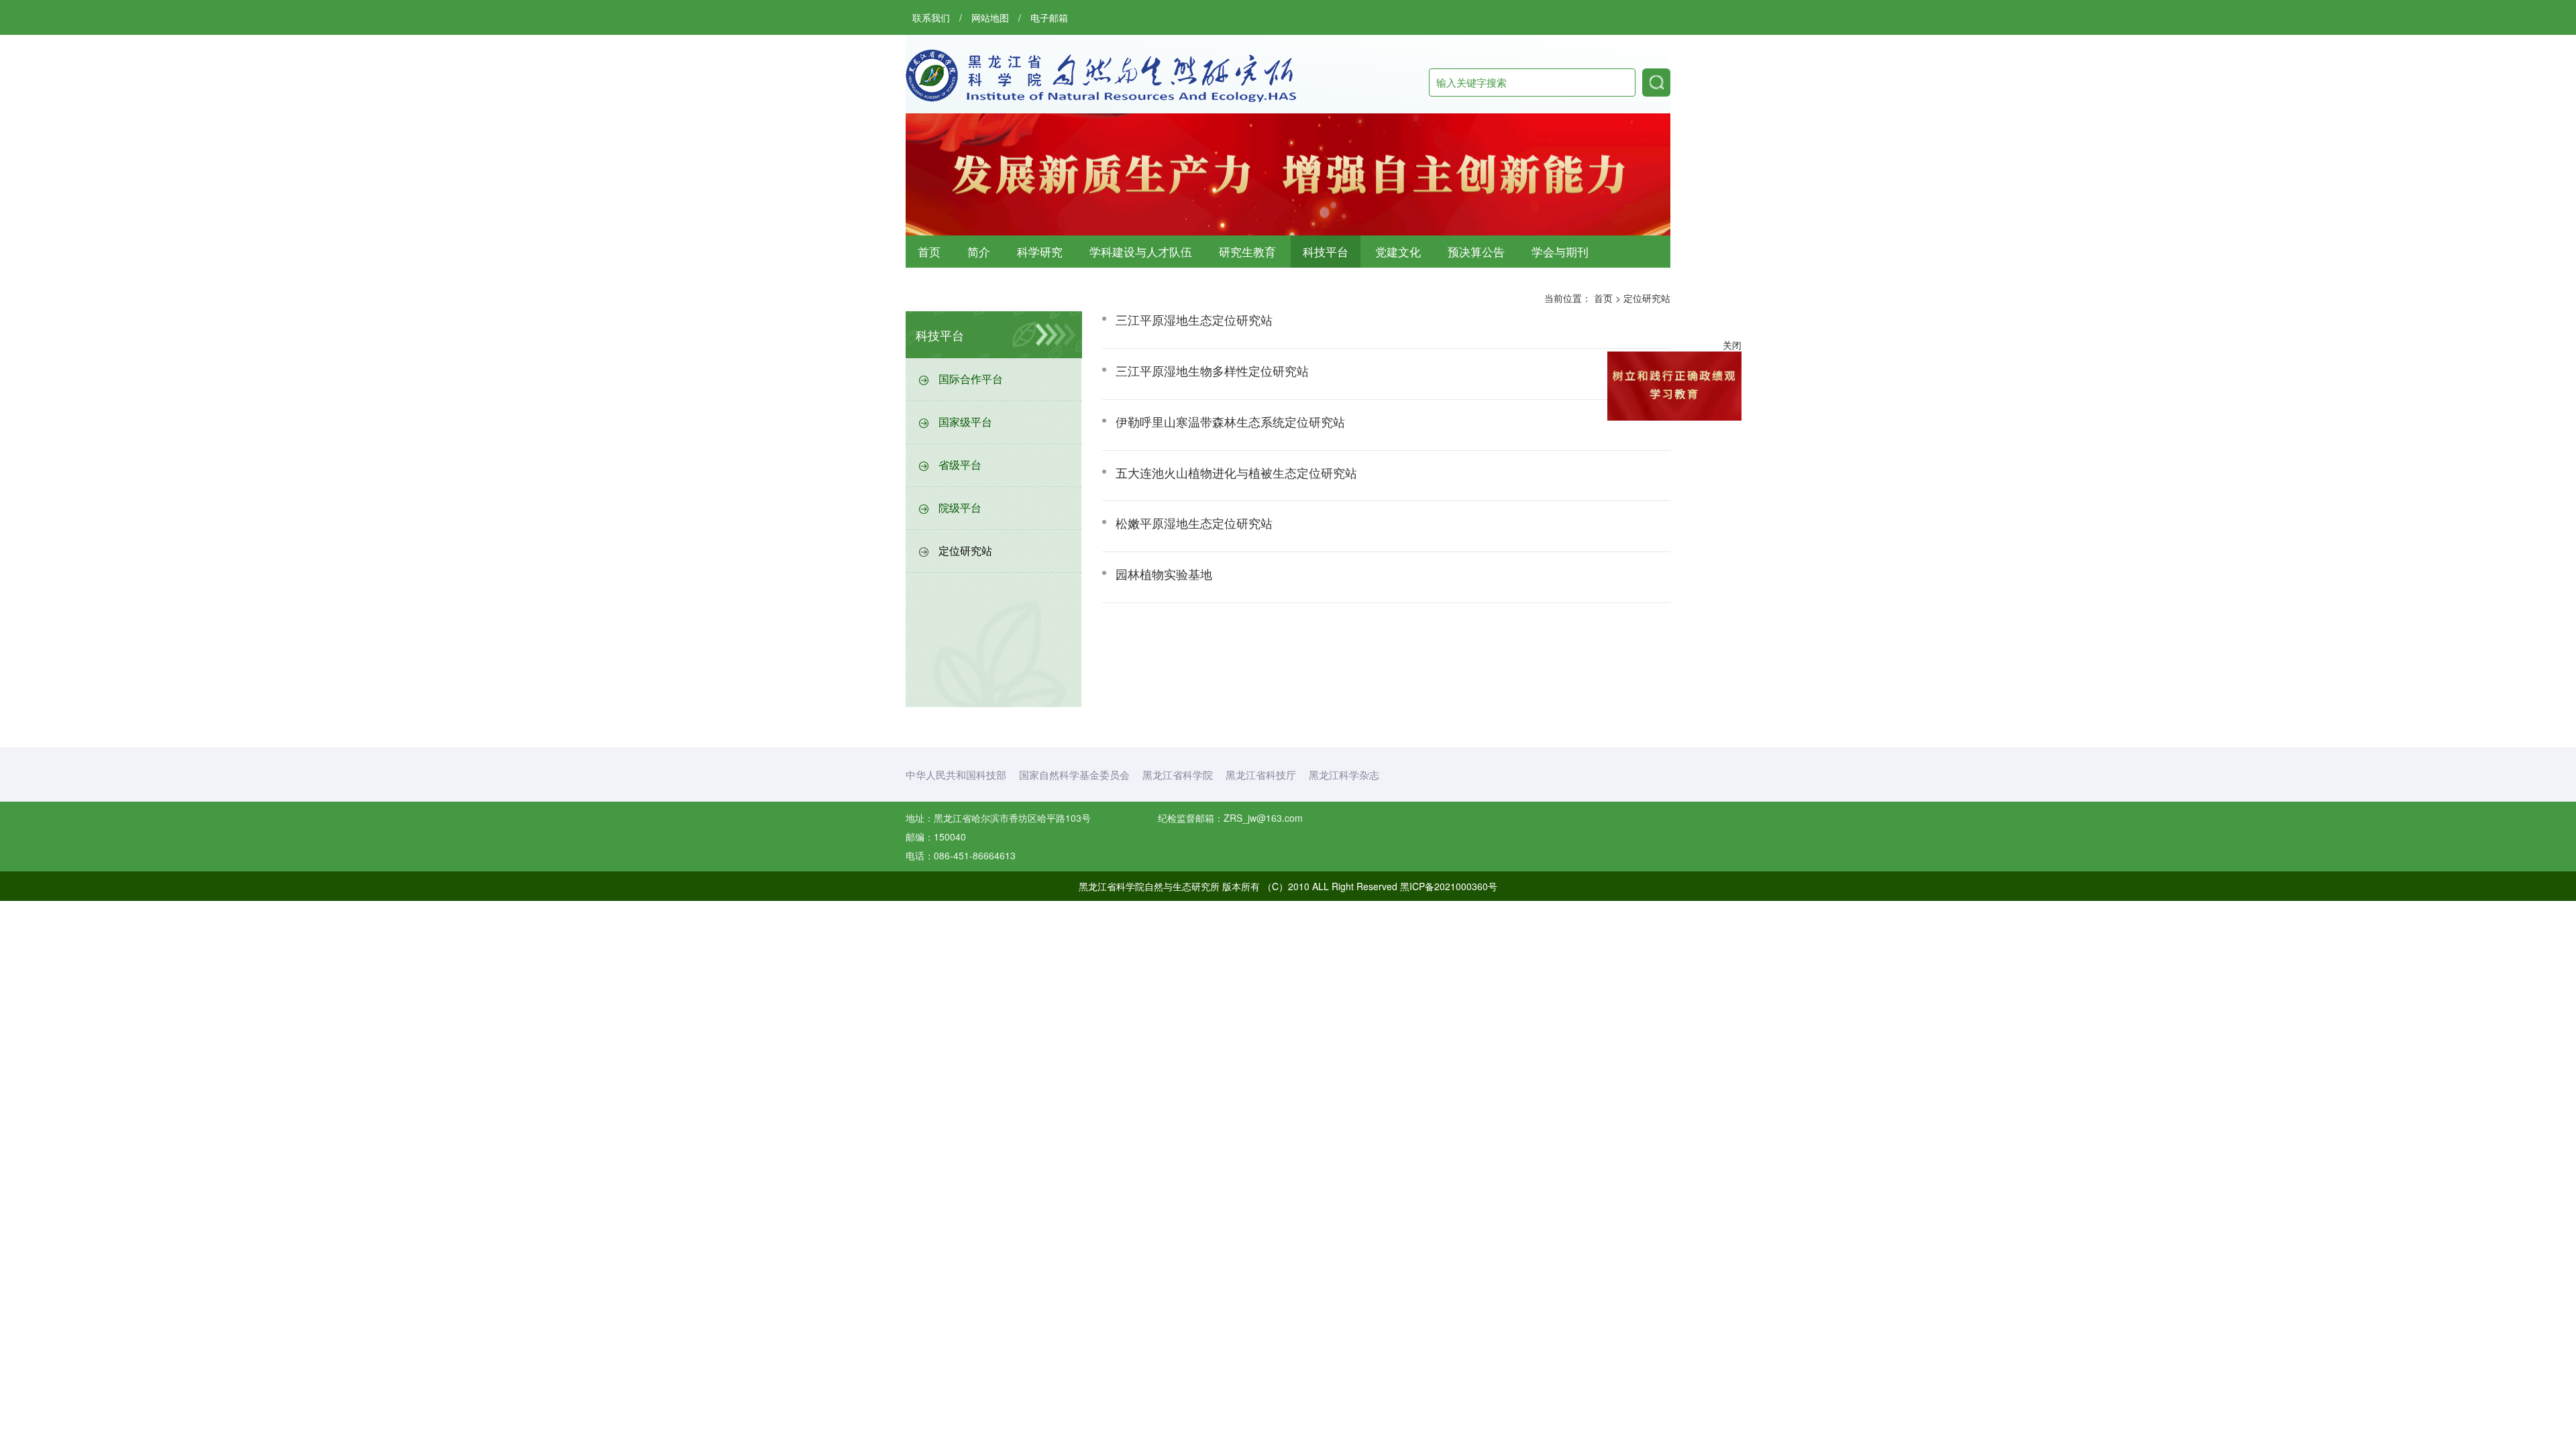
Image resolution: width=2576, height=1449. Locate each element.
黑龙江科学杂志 (1344, 774)
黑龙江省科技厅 (1261, 774)
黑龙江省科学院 (1178, 774)
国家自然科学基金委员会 (1074, 774)
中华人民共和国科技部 (956, 774)
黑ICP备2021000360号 (1449, 886)
